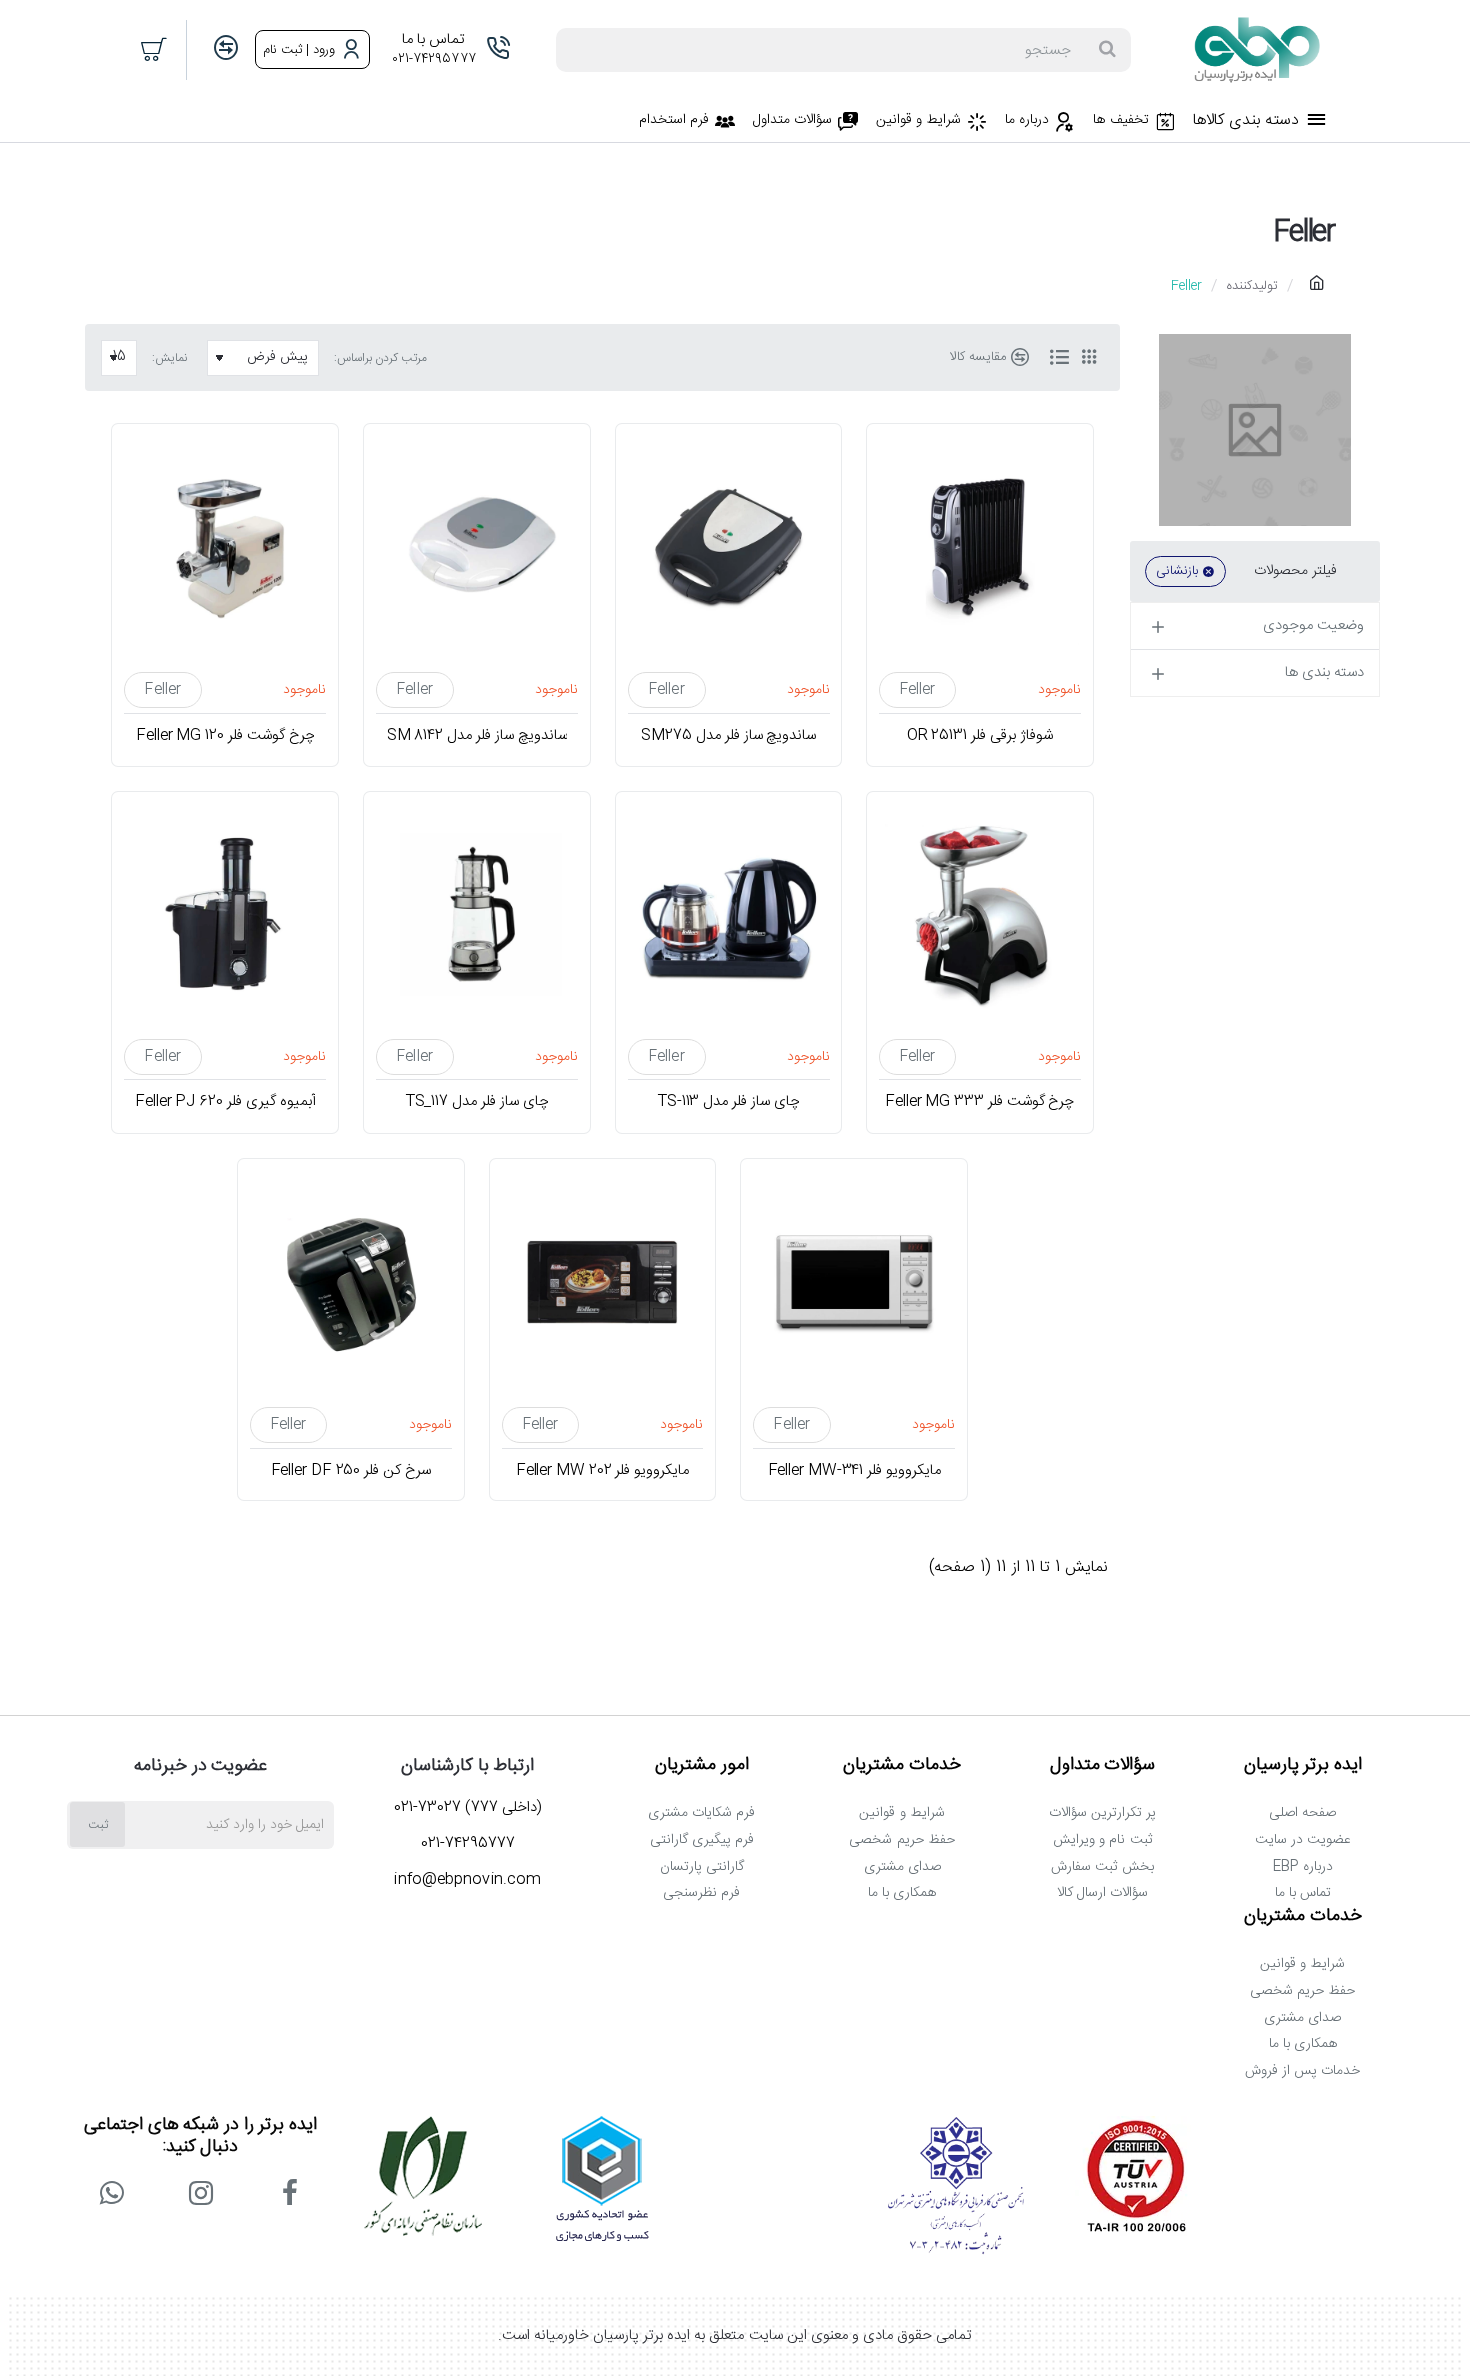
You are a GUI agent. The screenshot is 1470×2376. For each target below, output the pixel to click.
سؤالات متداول (1103, 1766)
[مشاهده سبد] (155, 50)
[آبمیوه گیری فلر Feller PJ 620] (225, 915)
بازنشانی (1177, 571)
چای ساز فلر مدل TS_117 (476, 1103)
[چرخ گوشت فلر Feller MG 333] (980, 915)
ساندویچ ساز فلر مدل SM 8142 (476, 736)
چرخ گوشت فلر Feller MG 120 (225, 736)
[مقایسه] (226, 49)
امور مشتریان (702, 1766)
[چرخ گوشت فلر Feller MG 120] (225, 547)
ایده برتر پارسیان (1303, 1766)
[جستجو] (1107, 50)
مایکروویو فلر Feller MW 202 (603, 1470)
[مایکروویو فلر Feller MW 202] (603, 1282)
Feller (918, 690)
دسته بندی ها (1324, 672)
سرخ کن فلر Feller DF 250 (351, 1470)
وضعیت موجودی (1313, 625)
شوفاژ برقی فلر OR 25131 (980, 736)
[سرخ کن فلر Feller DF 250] (351, 1282)
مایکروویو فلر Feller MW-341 (854, 1470)
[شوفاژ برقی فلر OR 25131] (980, 547)
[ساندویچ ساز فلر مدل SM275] (729, 547)
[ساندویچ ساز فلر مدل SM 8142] (477, 547)
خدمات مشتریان (902, 1766)
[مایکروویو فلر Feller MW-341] (854, 1282)
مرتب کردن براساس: (380, 358)
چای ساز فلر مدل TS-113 (728, 1103)
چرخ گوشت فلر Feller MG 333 (979, 1103)
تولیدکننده (1252, 286)
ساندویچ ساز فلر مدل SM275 (728, 736)
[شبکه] (1089, 358)
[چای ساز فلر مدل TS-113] (729, 915)
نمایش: (169, 358)
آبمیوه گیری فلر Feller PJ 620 (225, 1103)
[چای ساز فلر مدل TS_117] (477, 915)
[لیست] (1059, 358)
